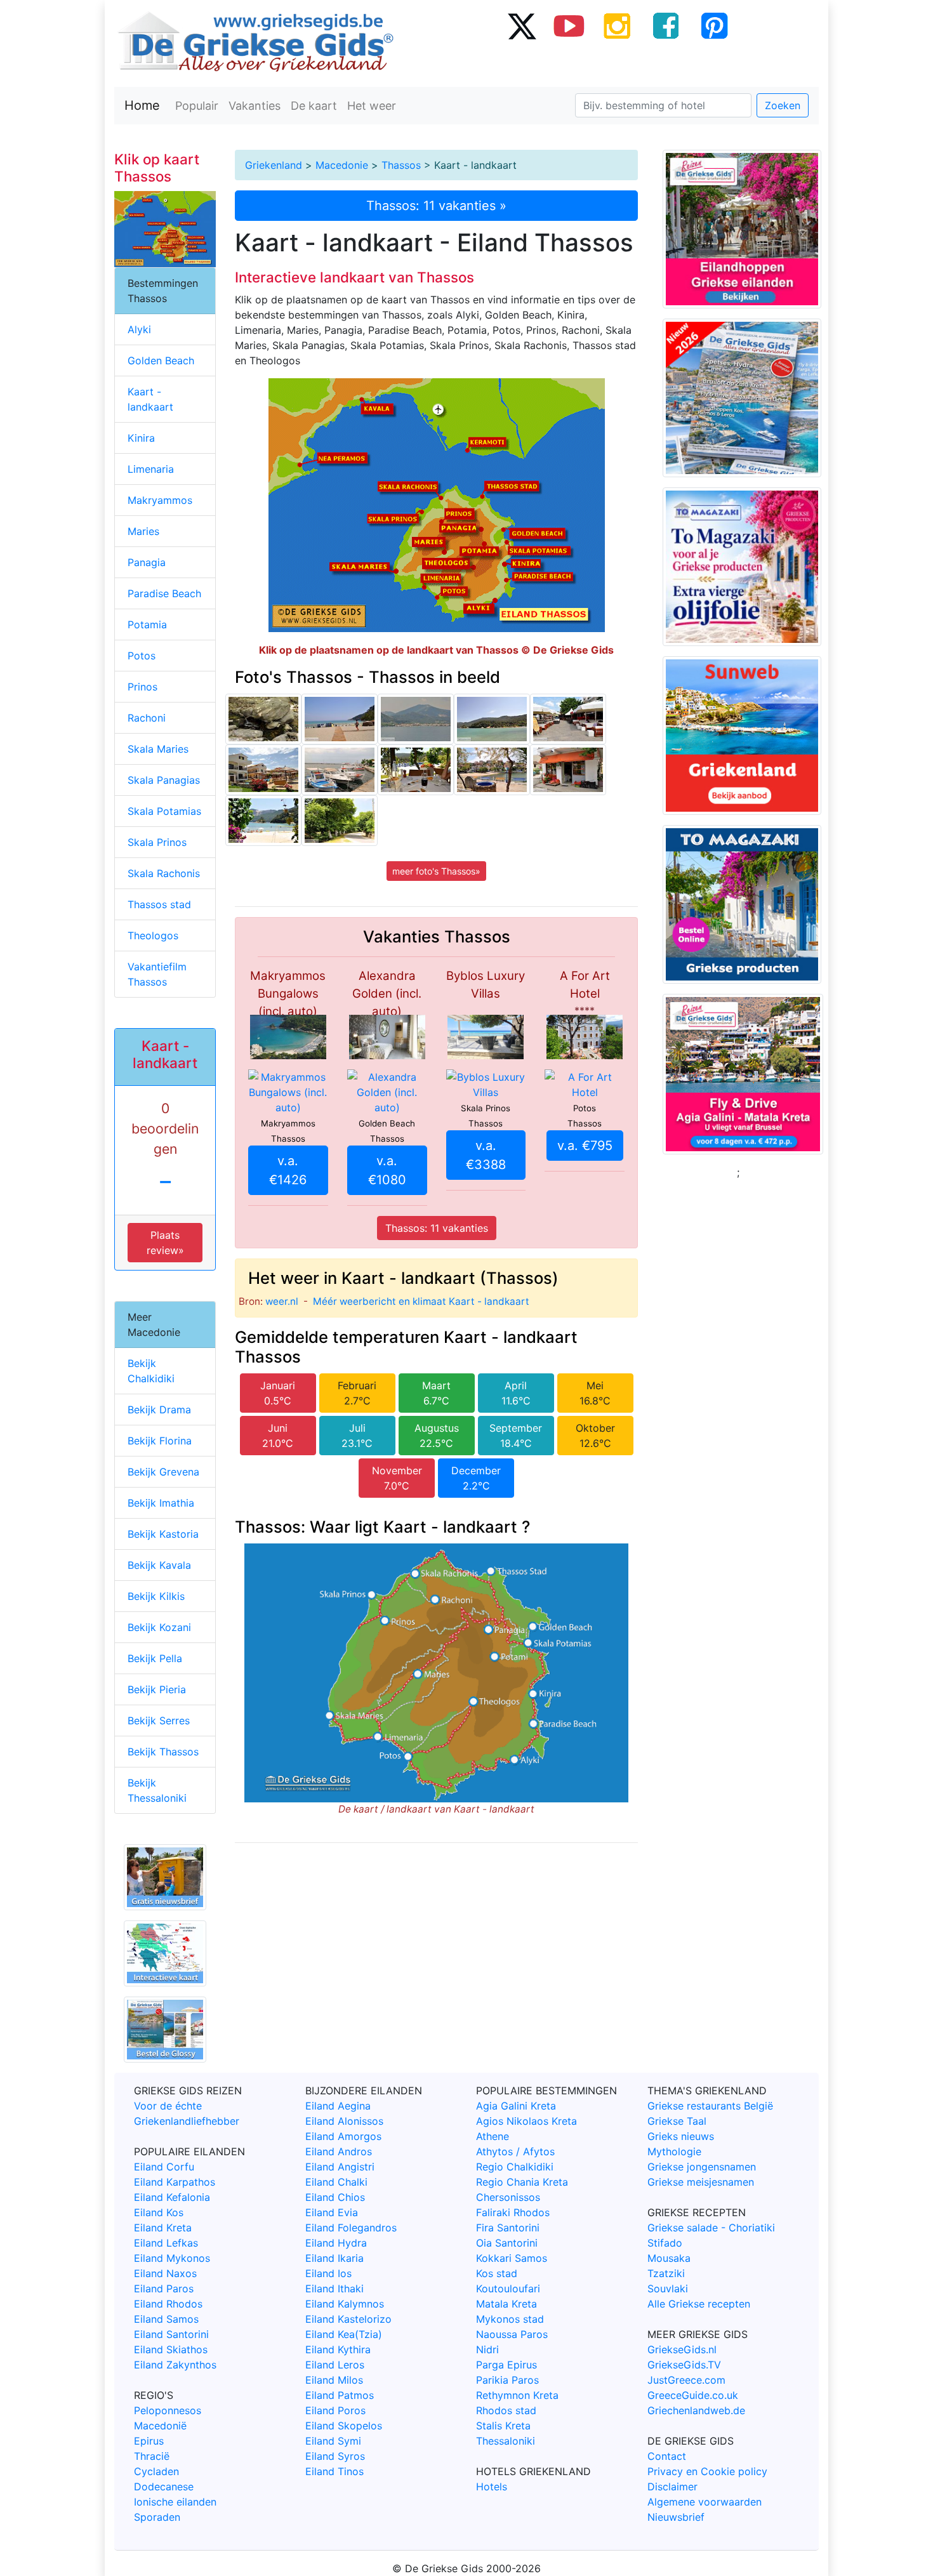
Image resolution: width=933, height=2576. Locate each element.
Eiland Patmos (340, 2395)
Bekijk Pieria (157, 1689)
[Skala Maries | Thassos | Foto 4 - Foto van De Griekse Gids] (492, 770)
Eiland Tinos (334, 2471)
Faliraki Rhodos (513, 2212)
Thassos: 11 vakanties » (436, 206)
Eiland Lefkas (166, 2243)
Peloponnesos (168, 2410)
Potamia (147, 624)
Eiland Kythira (338, 2349)
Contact (667, 2456)
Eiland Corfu (164, 2167)
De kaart (314, 106)
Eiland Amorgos (343, 2136)
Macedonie (342, 165)
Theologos (153, 935)
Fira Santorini (508, 2228)
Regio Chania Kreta (522, 2182)
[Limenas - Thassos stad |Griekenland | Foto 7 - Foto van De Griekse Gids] (340, 770)
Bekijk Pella (155, 1658)
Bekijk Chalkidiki (151, 1371)
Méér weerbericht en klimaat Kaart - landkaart (421, 1301)
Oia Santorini (507, 2243)
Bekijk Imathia (161, 1503)
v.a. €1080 (387, 1170)
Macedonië (160, 2426)
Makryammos (160, 500)
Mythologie (674, 2151)
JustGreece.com (686, 2380)
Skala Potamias (164, 811)
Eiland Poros (335, 2410)
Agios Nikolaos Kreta (526, 2121)
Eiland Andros (339, 2151)
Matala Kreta (506, 2304)
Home (142, 105)
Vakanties (255, 106)
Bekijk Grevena (163, 1472)
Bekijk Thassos (163, 1752)
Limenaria (151, 469)
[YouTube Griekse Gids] (569, 25)
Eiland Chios (335, 2197)
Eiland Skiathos (171, 2349)
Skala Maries (158, 749)
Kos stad (497, 2273)
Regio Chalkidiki (515, 2167)
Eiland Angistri (340, 2167)
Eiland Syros (335, 2456)
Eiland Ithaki (334, 2289)
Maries (143, 531)
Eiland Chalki (336, 2182)
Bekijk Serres (159, 1721)
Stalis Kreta (503, 2426)
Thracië (152, 2456)
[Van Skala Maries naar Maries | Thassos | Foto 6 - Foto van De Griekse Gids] (263, 719)
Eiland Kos (159, 2212)
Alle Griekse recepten (699, 2304)
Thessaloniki (506, 2441)
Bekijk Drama (159, 1410)
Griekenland (274, 165)
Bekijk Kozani (159, 1627)
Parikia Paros (507, 2380)
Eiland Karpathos (175, 2182)
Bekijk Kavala (159, 1565)
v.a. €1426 (288, 1170)
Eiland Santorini (171, 2334)
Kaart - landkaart (150, 399)
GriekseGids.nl (682, 2349)
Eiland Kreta (163, 2228)
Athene (493, 2136)
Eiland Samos (166, 2319)
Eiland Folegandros (351, 2228)
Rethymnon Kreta (517, 2395)
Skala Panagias (164, 780)
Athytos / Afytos (515, 2151)
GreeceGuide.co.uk (693, 2395)
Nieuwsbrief (676, 2517)
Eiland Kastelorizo (348, 2319)
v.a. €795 (585, 1146)
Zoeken (783, 105)
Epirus (149, 2441)
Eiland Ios (328, 2273)
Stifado (665, 2243)
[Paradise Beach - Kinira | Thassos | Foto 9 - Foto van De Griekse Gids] (340, 719)
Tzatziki (666, 2273)
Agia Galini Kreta (516, 2106)
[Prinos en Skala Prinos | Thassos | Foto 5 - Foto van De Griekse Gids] (568, 770)
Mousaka (669, 2258)
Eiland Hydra (336, 2243)
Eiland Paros (164, 2289)
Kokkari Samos (512, 2258)
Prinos (142, 687)
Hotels (492, 2487)
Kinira (141, 438)
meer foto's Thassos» (436, 871)
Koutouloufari (508, 2289)
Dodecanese (164, 2487)
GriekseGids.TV (684, 2365)
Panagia (147, 562)
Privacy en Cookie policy (707, 2471)
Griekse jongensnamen (702, 2167)
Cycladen (156, 2471)
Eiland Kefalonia (172, 2197)
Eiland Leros (335, 2365)
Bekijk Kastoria (163, 1534)
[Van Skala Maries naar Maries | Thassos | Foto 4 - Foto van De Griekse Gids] (340, 821)
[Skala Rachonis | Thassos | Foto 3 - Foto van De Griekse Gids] (263, 770)
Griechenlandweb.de (696, 2410)
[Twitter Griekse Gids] (521, 25)
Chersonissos (508, 2197)
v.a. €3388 (486, 1155)
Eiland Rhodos (168, 2304)
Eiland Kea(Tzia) (344, 2334)
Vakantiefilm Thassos (157, 974)
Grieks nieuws (681, 2136)
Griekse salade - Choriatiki (711, 2228)
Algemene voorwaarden (705, 2502)
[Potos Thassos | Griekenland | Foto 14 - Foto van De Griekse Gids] (568, 719)
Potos (142, 656)
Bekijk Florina (160, 1441)
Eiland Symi (333, 2441)
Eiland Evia (332, 2212)
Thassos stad (159, 904)
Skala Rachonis (164, 873)
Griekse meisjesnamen (701, 2182)
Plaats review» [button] (165, 1243)
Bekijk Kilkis (156, 1596)
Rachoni (147, 718)
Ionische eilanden (175, 2502)
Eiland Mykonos (172, 2258)
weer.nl (282, 1301)
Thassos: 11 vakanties (437, 1228)
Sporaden (157, 2517)
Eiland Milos (334, 2380)
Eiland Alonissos (344, 2121)
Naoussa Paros (512, 2334)
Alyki (139, 329)
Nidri (487, 2349)
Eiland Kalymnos (345, 2304)
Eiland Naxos (165, 2273)
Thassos (401, 165)
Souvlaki (668, 2289)
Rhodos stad (506, 2410)
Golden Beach (161, 360)
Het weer (372, 106)
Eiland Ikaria (334, 2258)
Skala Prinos (157, 842)
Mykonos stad (510, 2319)
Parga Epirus (506, 2365)
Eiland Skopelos (344, 2426)
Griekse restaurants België (710, 2106)
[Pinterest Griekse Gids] (714, 25)
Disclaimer (672, 2487)
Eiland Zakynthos (175, 2365)
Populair (197, 106)
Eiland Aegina (338, 2106)
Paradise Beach (164, 593)
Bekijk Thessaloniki (157, 1790)
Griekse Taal (677, 2121)
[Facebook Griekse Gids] (666, 25)
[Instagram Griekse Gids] (618, 25)
